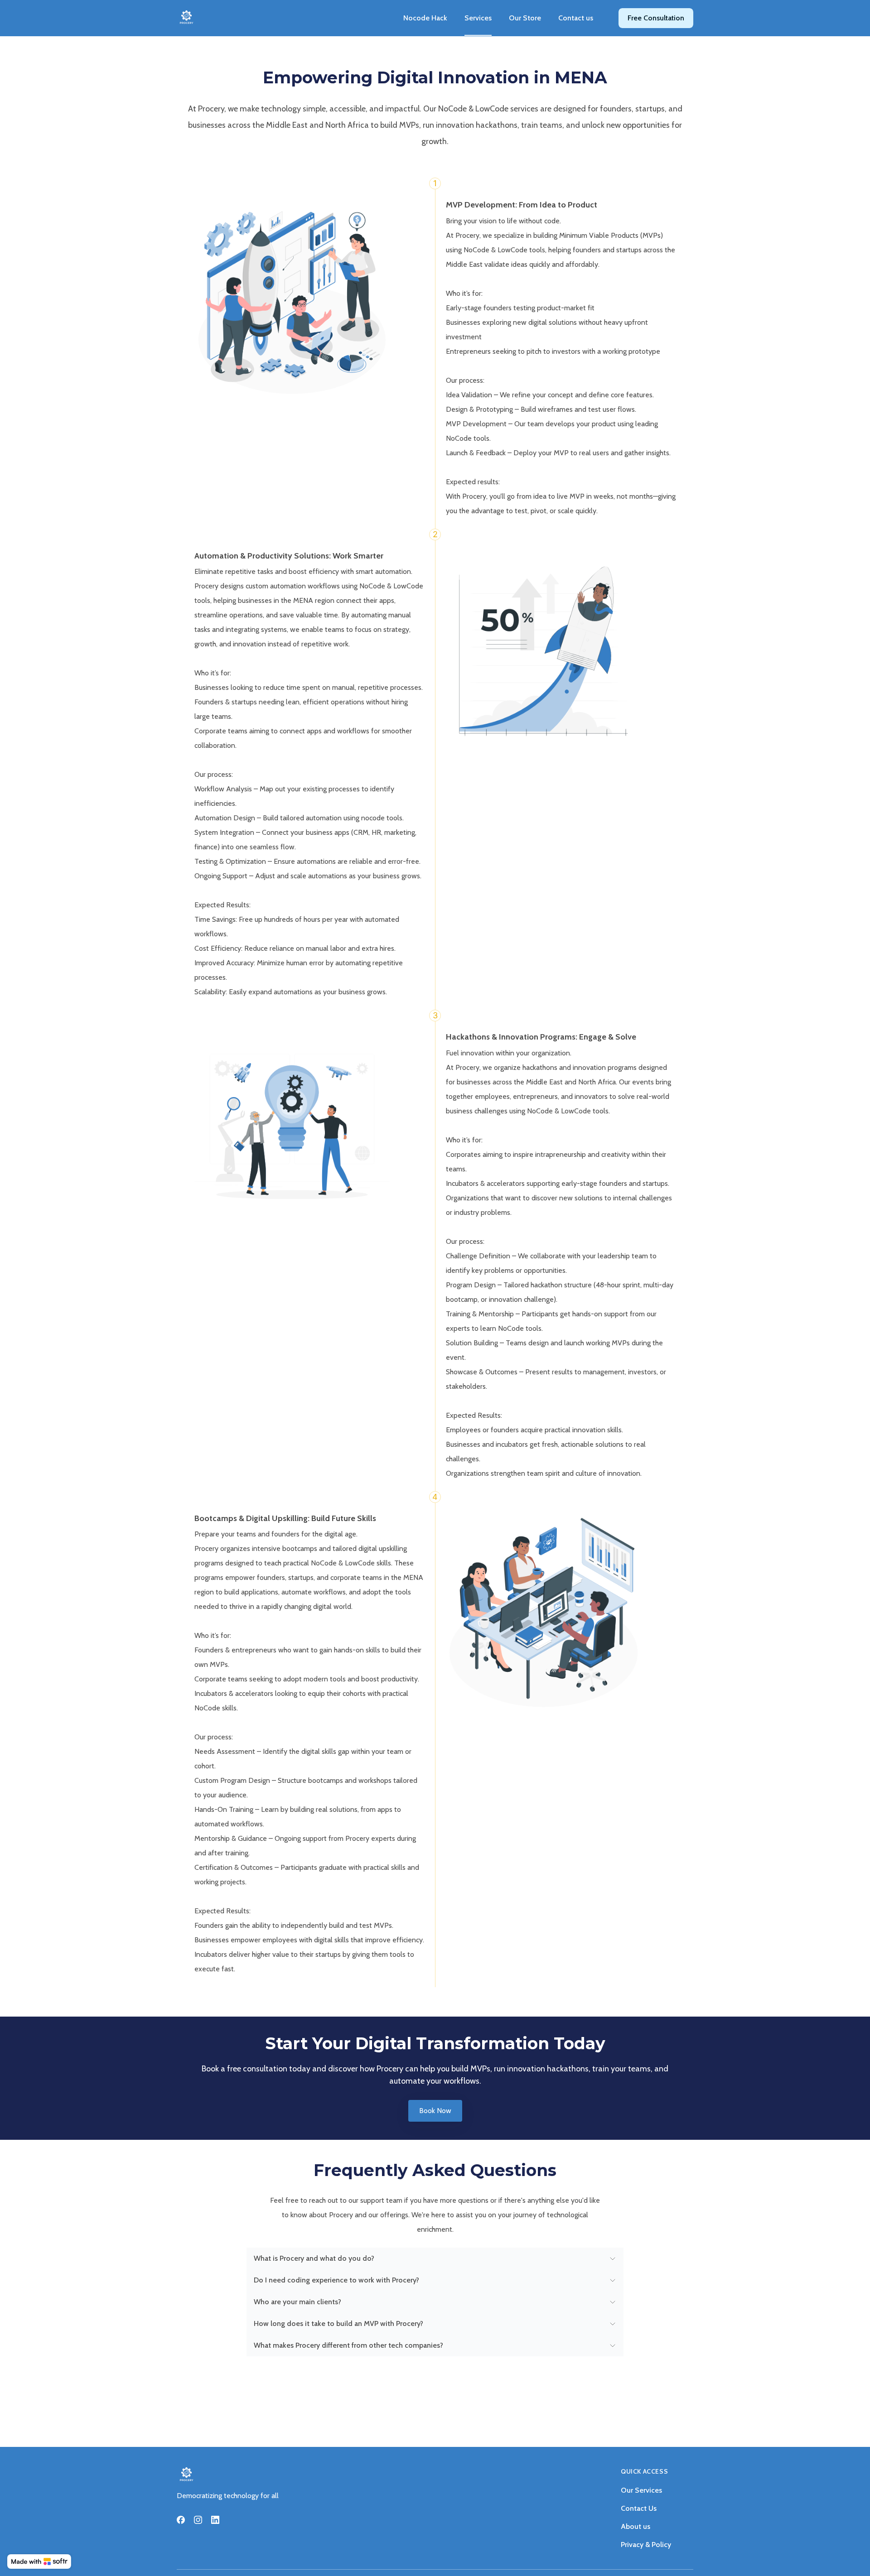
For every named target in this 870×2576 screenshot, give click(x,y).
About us (636, 2526)
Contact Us (639, 2508)
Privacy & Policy (646, 2545)
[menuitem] (425, 18)
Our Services (641, 2490)
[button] (435, 2258)
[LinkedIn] (215, 2520)
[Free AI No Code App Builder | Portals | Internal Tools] (39, 2562)
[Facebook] (181, 2520)
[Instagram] (198, 2520)
